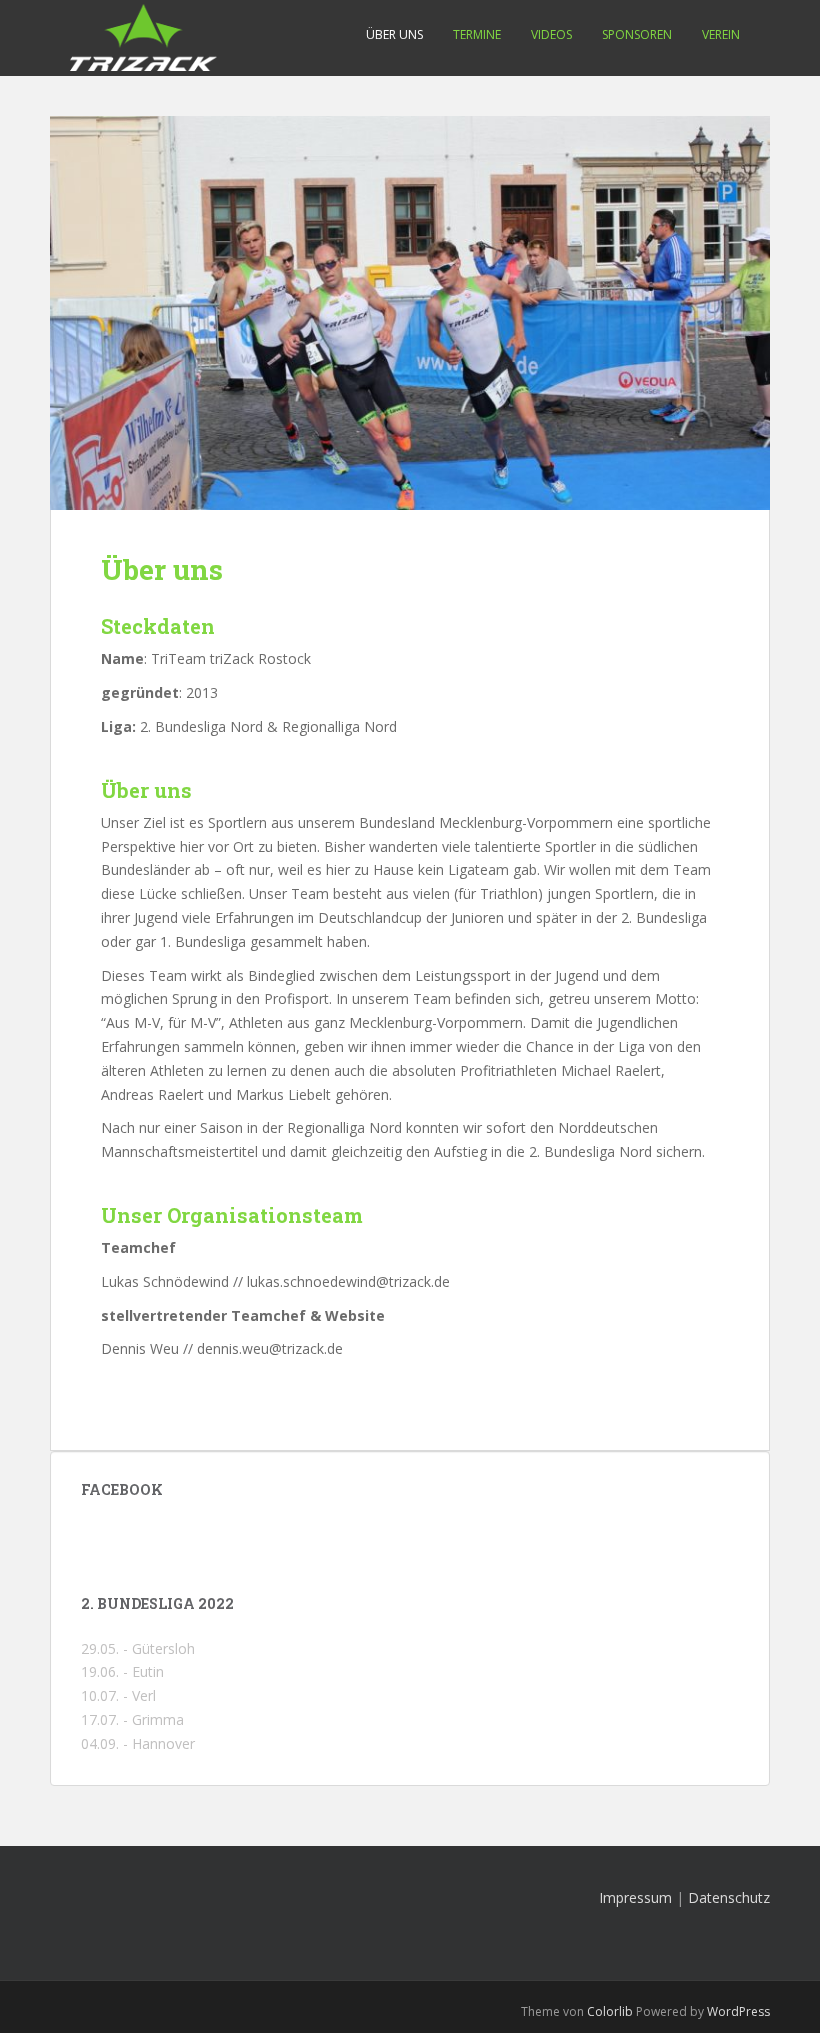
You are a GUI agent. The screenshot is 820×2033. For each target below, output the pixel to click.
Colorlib (610, 2011)
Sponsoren (637, 34)
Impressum (635, 1897)
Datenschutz (729, 1897)
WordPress (738, 2011)
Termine (477, 34)
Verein (721, 34)
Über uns (394, 34)
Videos (551, 34)
